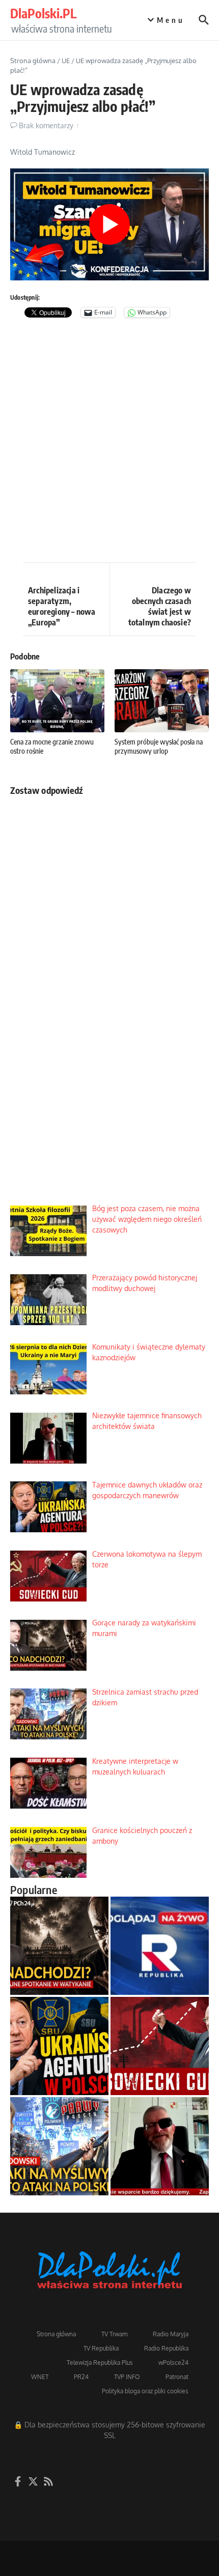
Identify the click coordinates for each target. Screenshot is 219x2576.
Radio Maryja (171, 2334)
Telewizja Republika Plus (100, 2363)
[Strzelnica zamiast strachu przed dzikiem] (59, 2146)
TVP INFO (127, 2377)
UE (66, 61)
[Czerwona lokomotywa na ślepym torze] (160, 2046)
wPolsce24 (173, 2363)
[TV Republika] (160, 1946)
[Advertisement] (109, 443)
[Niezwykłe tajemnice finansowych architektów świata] (160, 2146)
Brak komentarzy (46, 125)
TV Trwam (114, 2334)
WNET (40, 2377)
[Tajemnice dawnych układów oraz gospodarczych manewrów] (59, 2046)
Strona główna (33, 61)
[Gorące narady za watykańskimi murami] (59, 1946)
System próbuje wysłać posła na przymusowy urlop (159, 746)
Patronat (177, 2377)
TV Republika (101, 2348)
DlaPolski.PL (43, 13)
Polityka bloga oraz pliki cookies (145, 2391)
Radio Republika (166, 2348)
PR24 (81, 2377)
